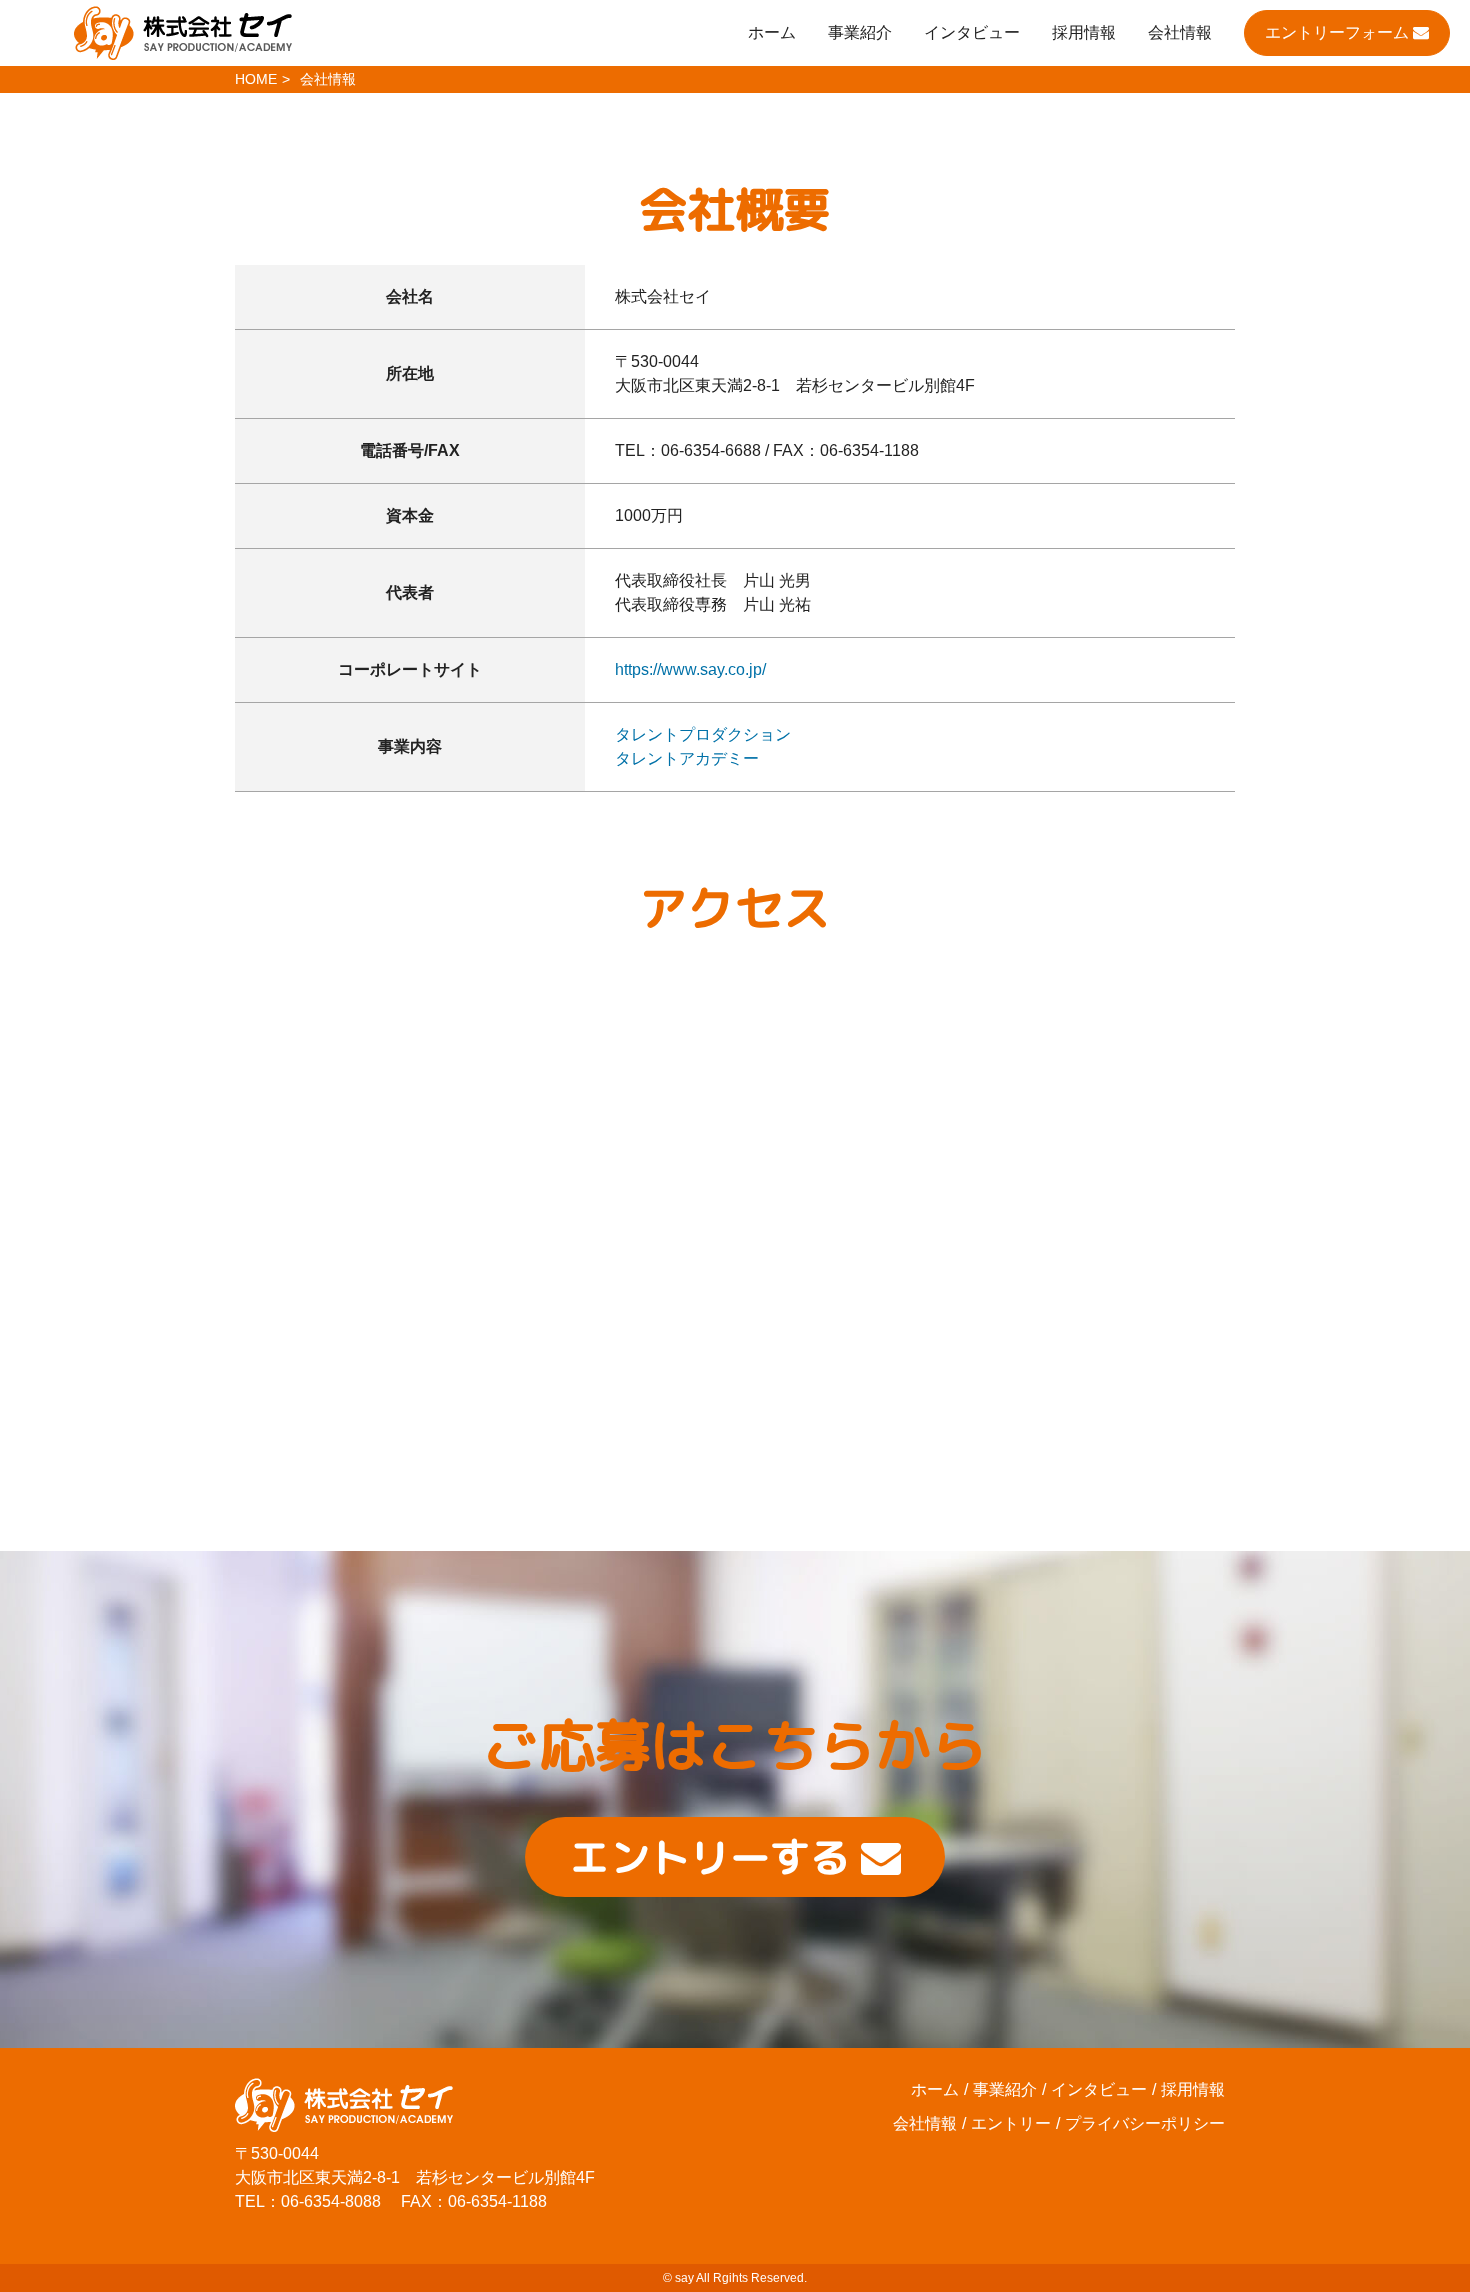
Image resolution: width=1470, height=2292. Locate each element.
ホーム (772, 32)
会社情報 (1180, 32)
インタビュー (972, 32)
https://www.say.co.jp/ (690, 669)
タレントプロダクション (703, 734)
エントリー (1011, 2123)
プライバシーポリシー (1145, 2123)
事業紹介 (860, 32)
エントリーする (715, 1857)
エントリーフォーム (1339, 32)
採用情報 (1084, 32)
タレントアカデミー (687, 758)
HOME (256, 79)
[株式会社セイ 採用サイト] (183, 36)
